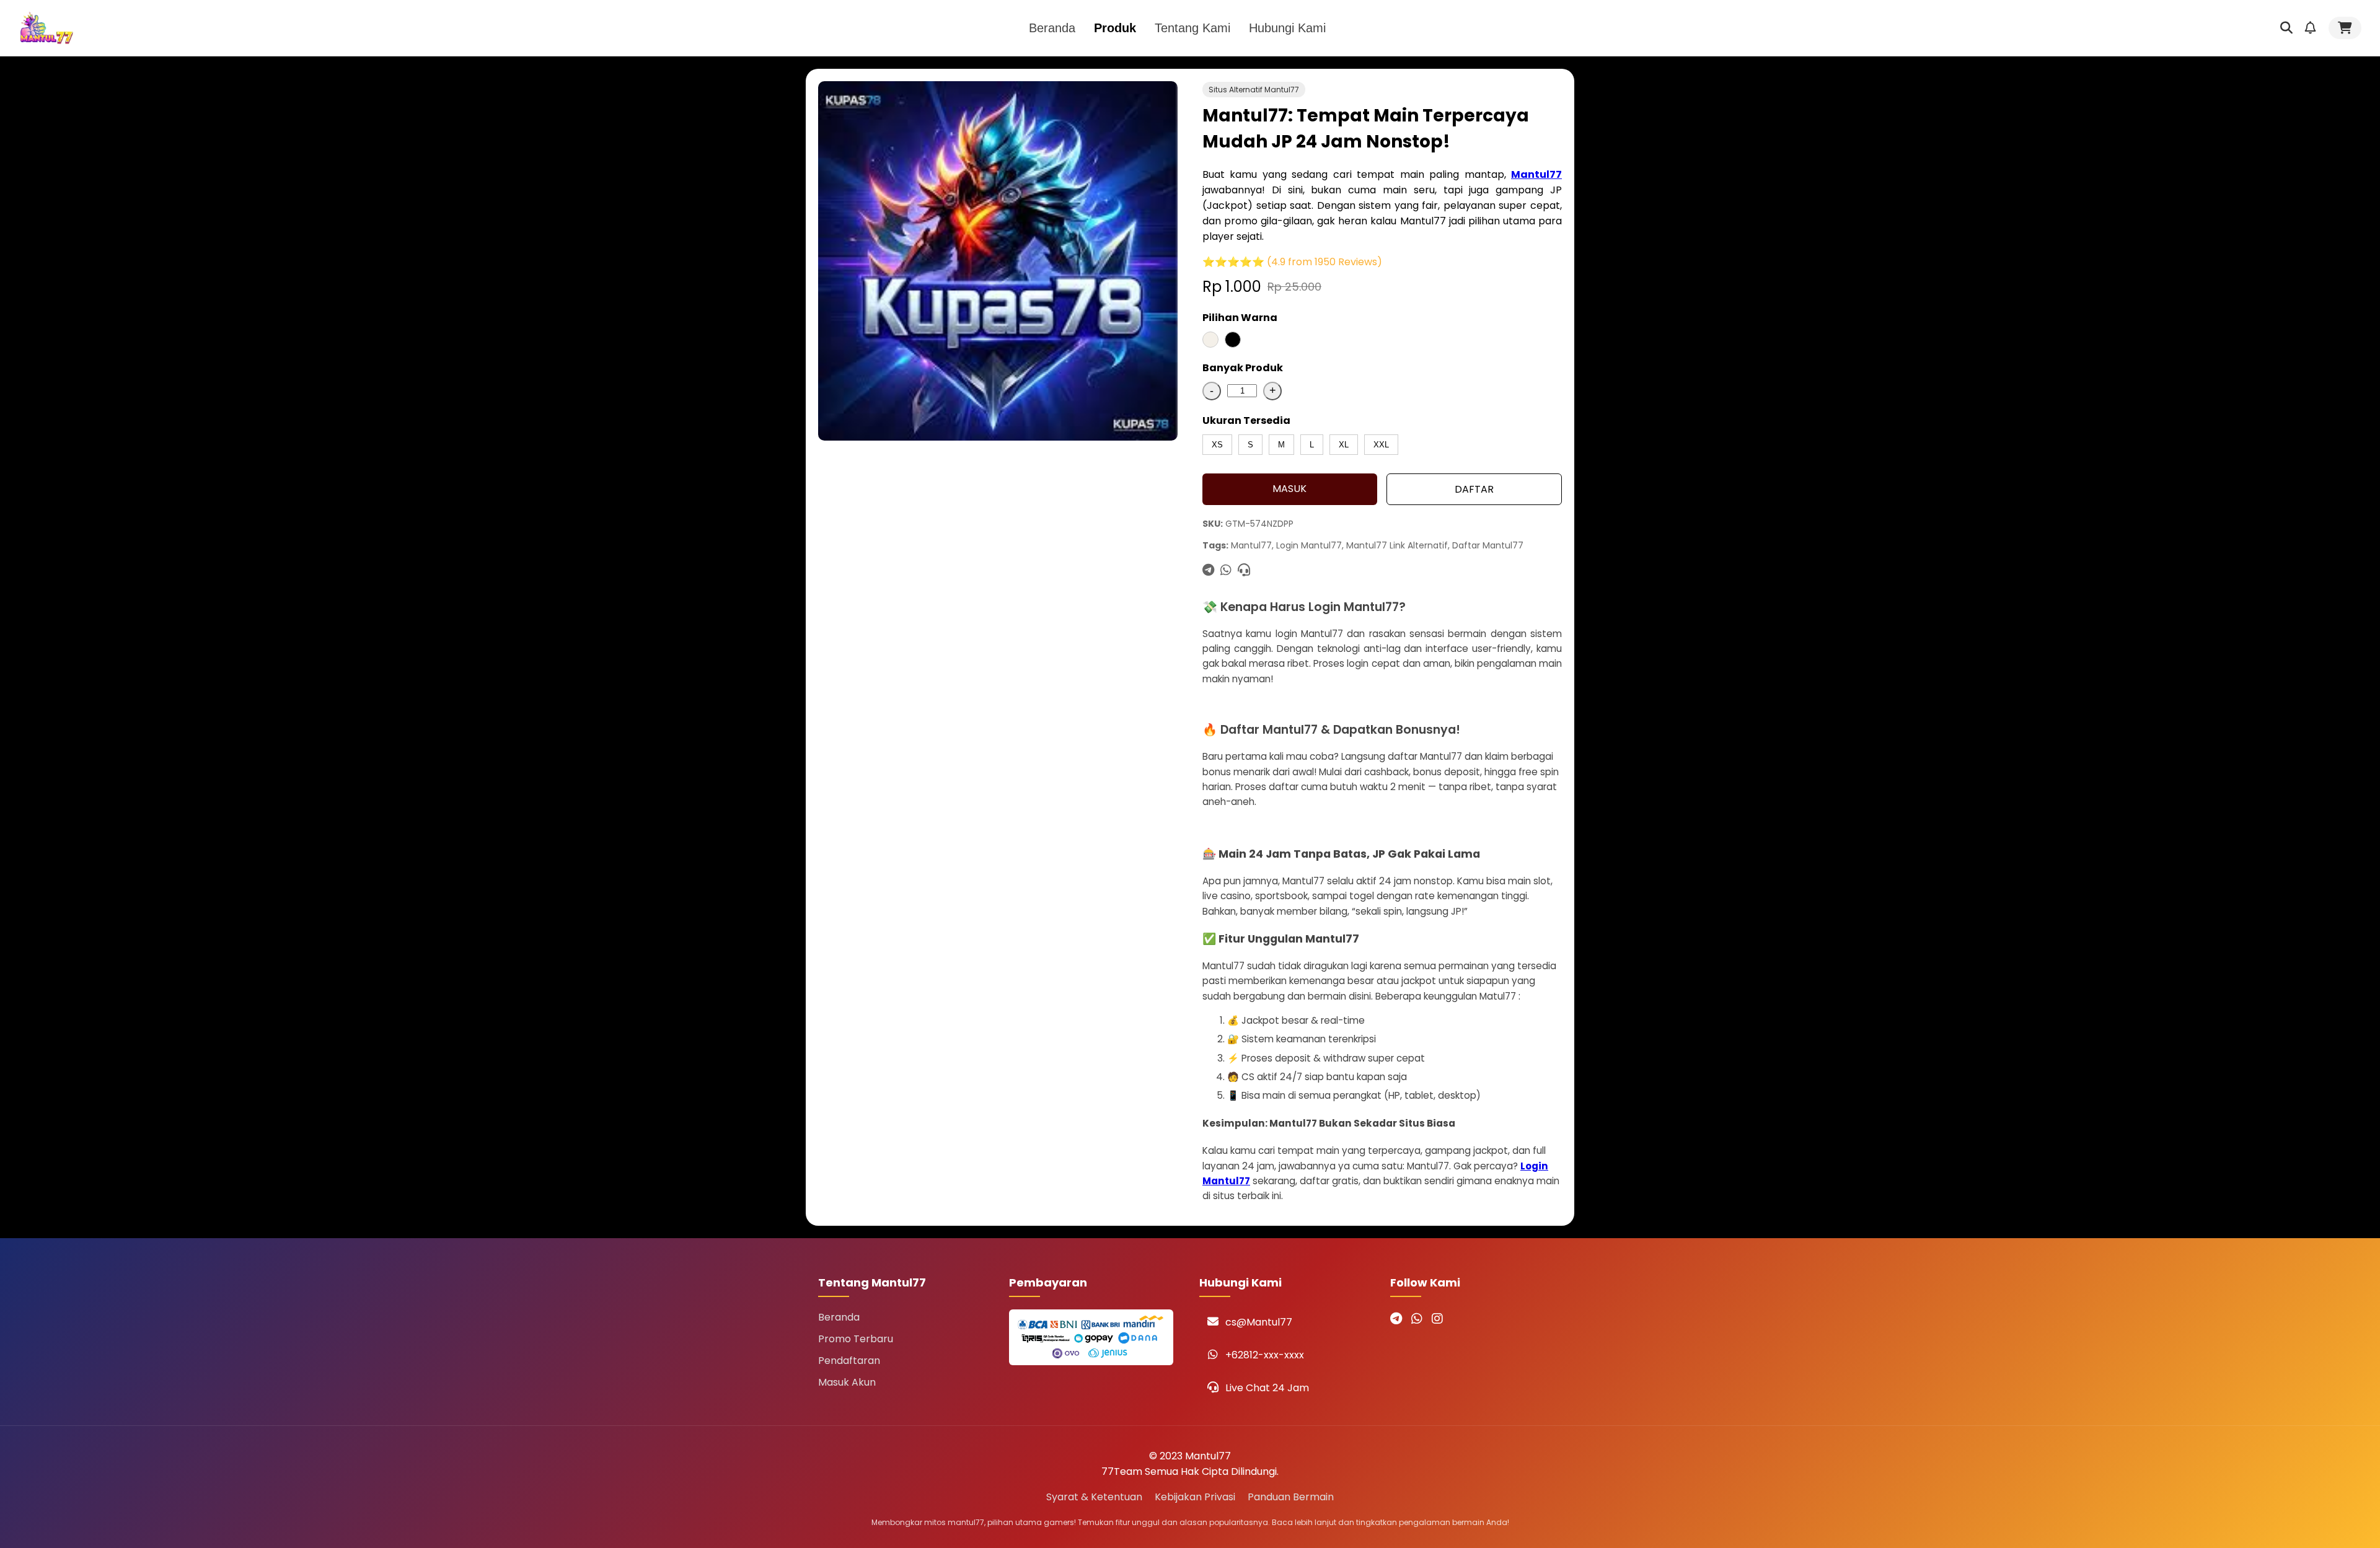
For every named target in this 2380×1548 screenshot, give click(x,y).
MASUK (1289, 489)
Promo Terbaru (856, 1339)
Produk (1115, 28)
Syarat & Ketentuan (1094, 1497)
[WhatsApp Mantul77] (1417, 1319)
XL (1344, 445)
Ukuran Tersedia (1246, 420)
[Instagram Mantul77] (1437, 1319)
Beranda (1052, 28)
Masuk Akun (847, 1382)
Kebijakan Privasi (1195, 1497)
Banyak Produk (1243, 368)
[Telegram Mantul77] (1396, 1319)
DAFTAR (1474, 489)
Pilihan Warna (1240, 318)
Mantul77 (1536, 174)
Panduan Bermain (1291, 1497)
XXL (1381, 445)
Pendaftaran (849, 1361)
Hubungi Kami (1287, 28)
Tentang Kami (1192, 28)
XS (1217, 445)
